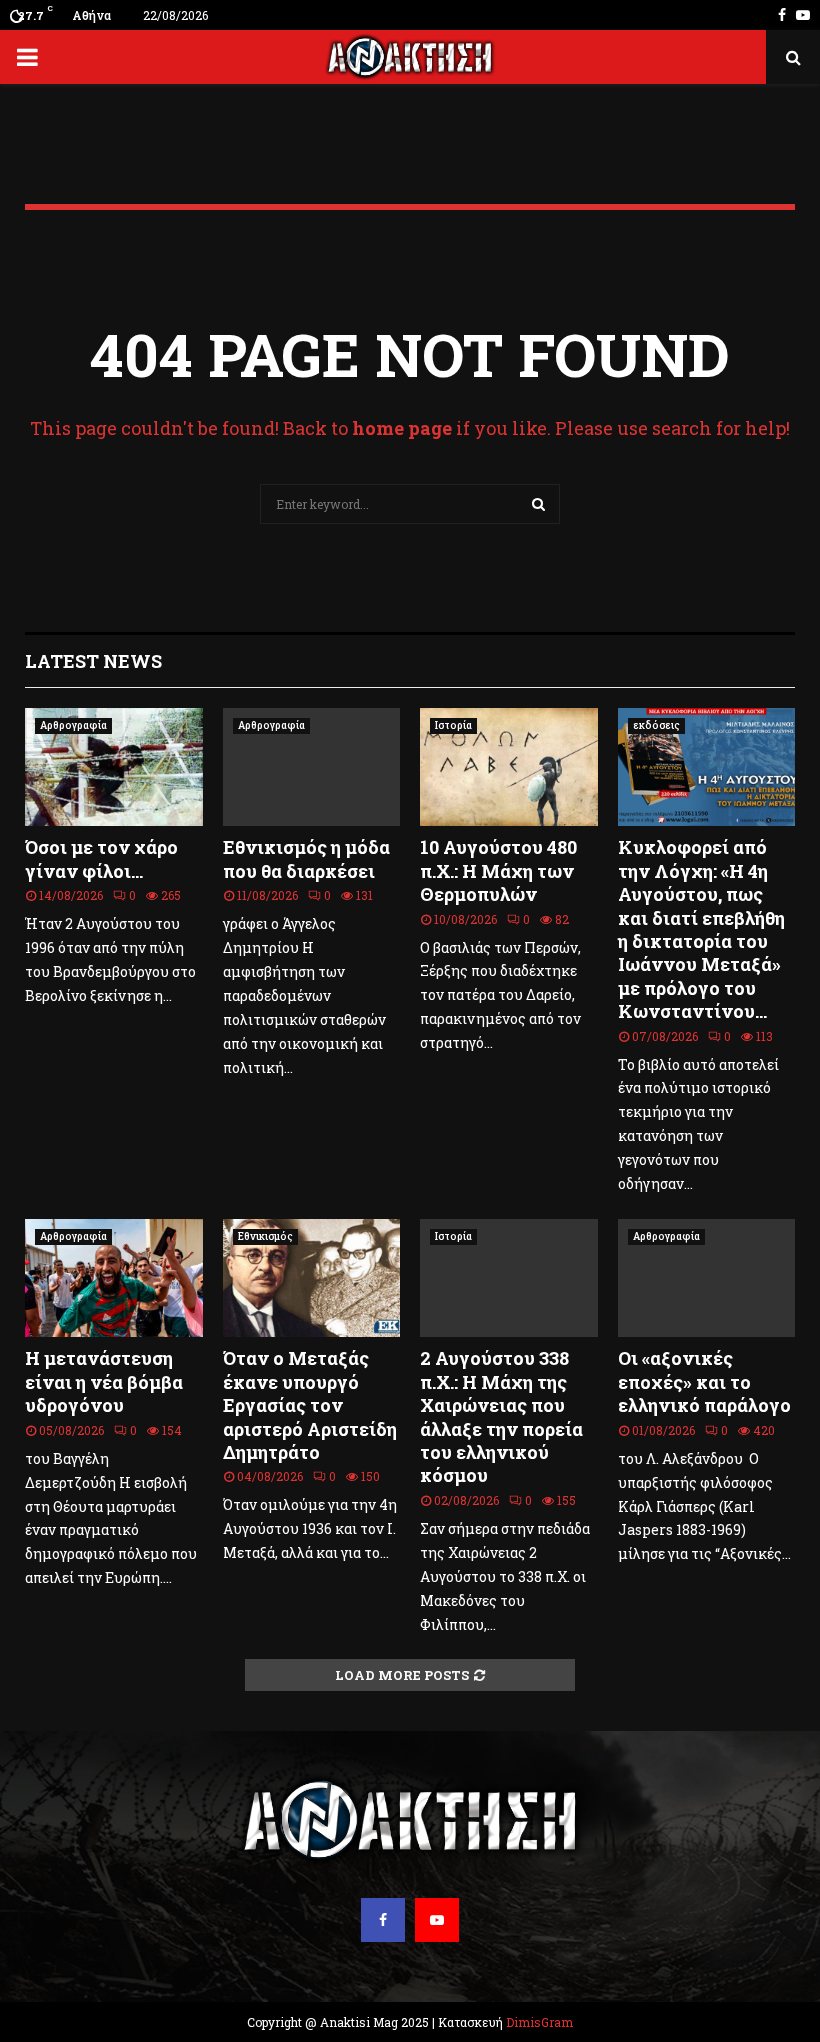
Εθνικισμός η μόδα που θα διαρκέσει (306, 858)
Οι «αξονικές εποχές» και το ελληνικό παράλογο (704, 1381)
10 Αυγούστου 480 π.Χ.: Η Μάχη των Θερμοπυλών (498, 870)
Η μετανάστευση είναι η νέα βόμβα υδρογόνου (104, 1381)
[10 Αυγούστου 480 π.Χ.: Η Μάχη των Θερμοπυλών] (509, 767)
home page (402, 428)
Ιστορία (453, 725)
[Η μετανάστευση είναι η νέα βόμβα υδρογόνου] (114, 1278)
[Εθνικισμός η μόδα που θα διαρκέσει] (312, 767)
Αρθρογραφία (73, 725)
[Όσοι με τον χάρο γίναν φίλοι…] (114, 767)
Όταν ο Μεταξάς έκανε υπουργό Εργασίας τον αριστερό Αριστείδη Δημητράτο (310, 1405)
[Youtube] (437, 1920)
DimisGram (539, 2022)
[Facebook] (383, 1920)
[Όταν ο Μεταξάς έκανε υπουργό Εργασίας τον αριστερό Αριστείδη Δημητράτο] (312, 1278)
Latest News (93, 661)
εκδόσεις (656, 725)
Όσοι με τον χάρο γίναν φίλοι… (101, 858)
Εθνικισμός (265, 1236)
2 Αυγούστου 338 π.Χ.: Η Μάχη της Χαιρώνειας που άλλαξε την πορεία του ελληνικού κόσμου (501, 1416)
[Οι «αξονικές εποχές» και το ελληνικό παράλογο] (707, 1278)
